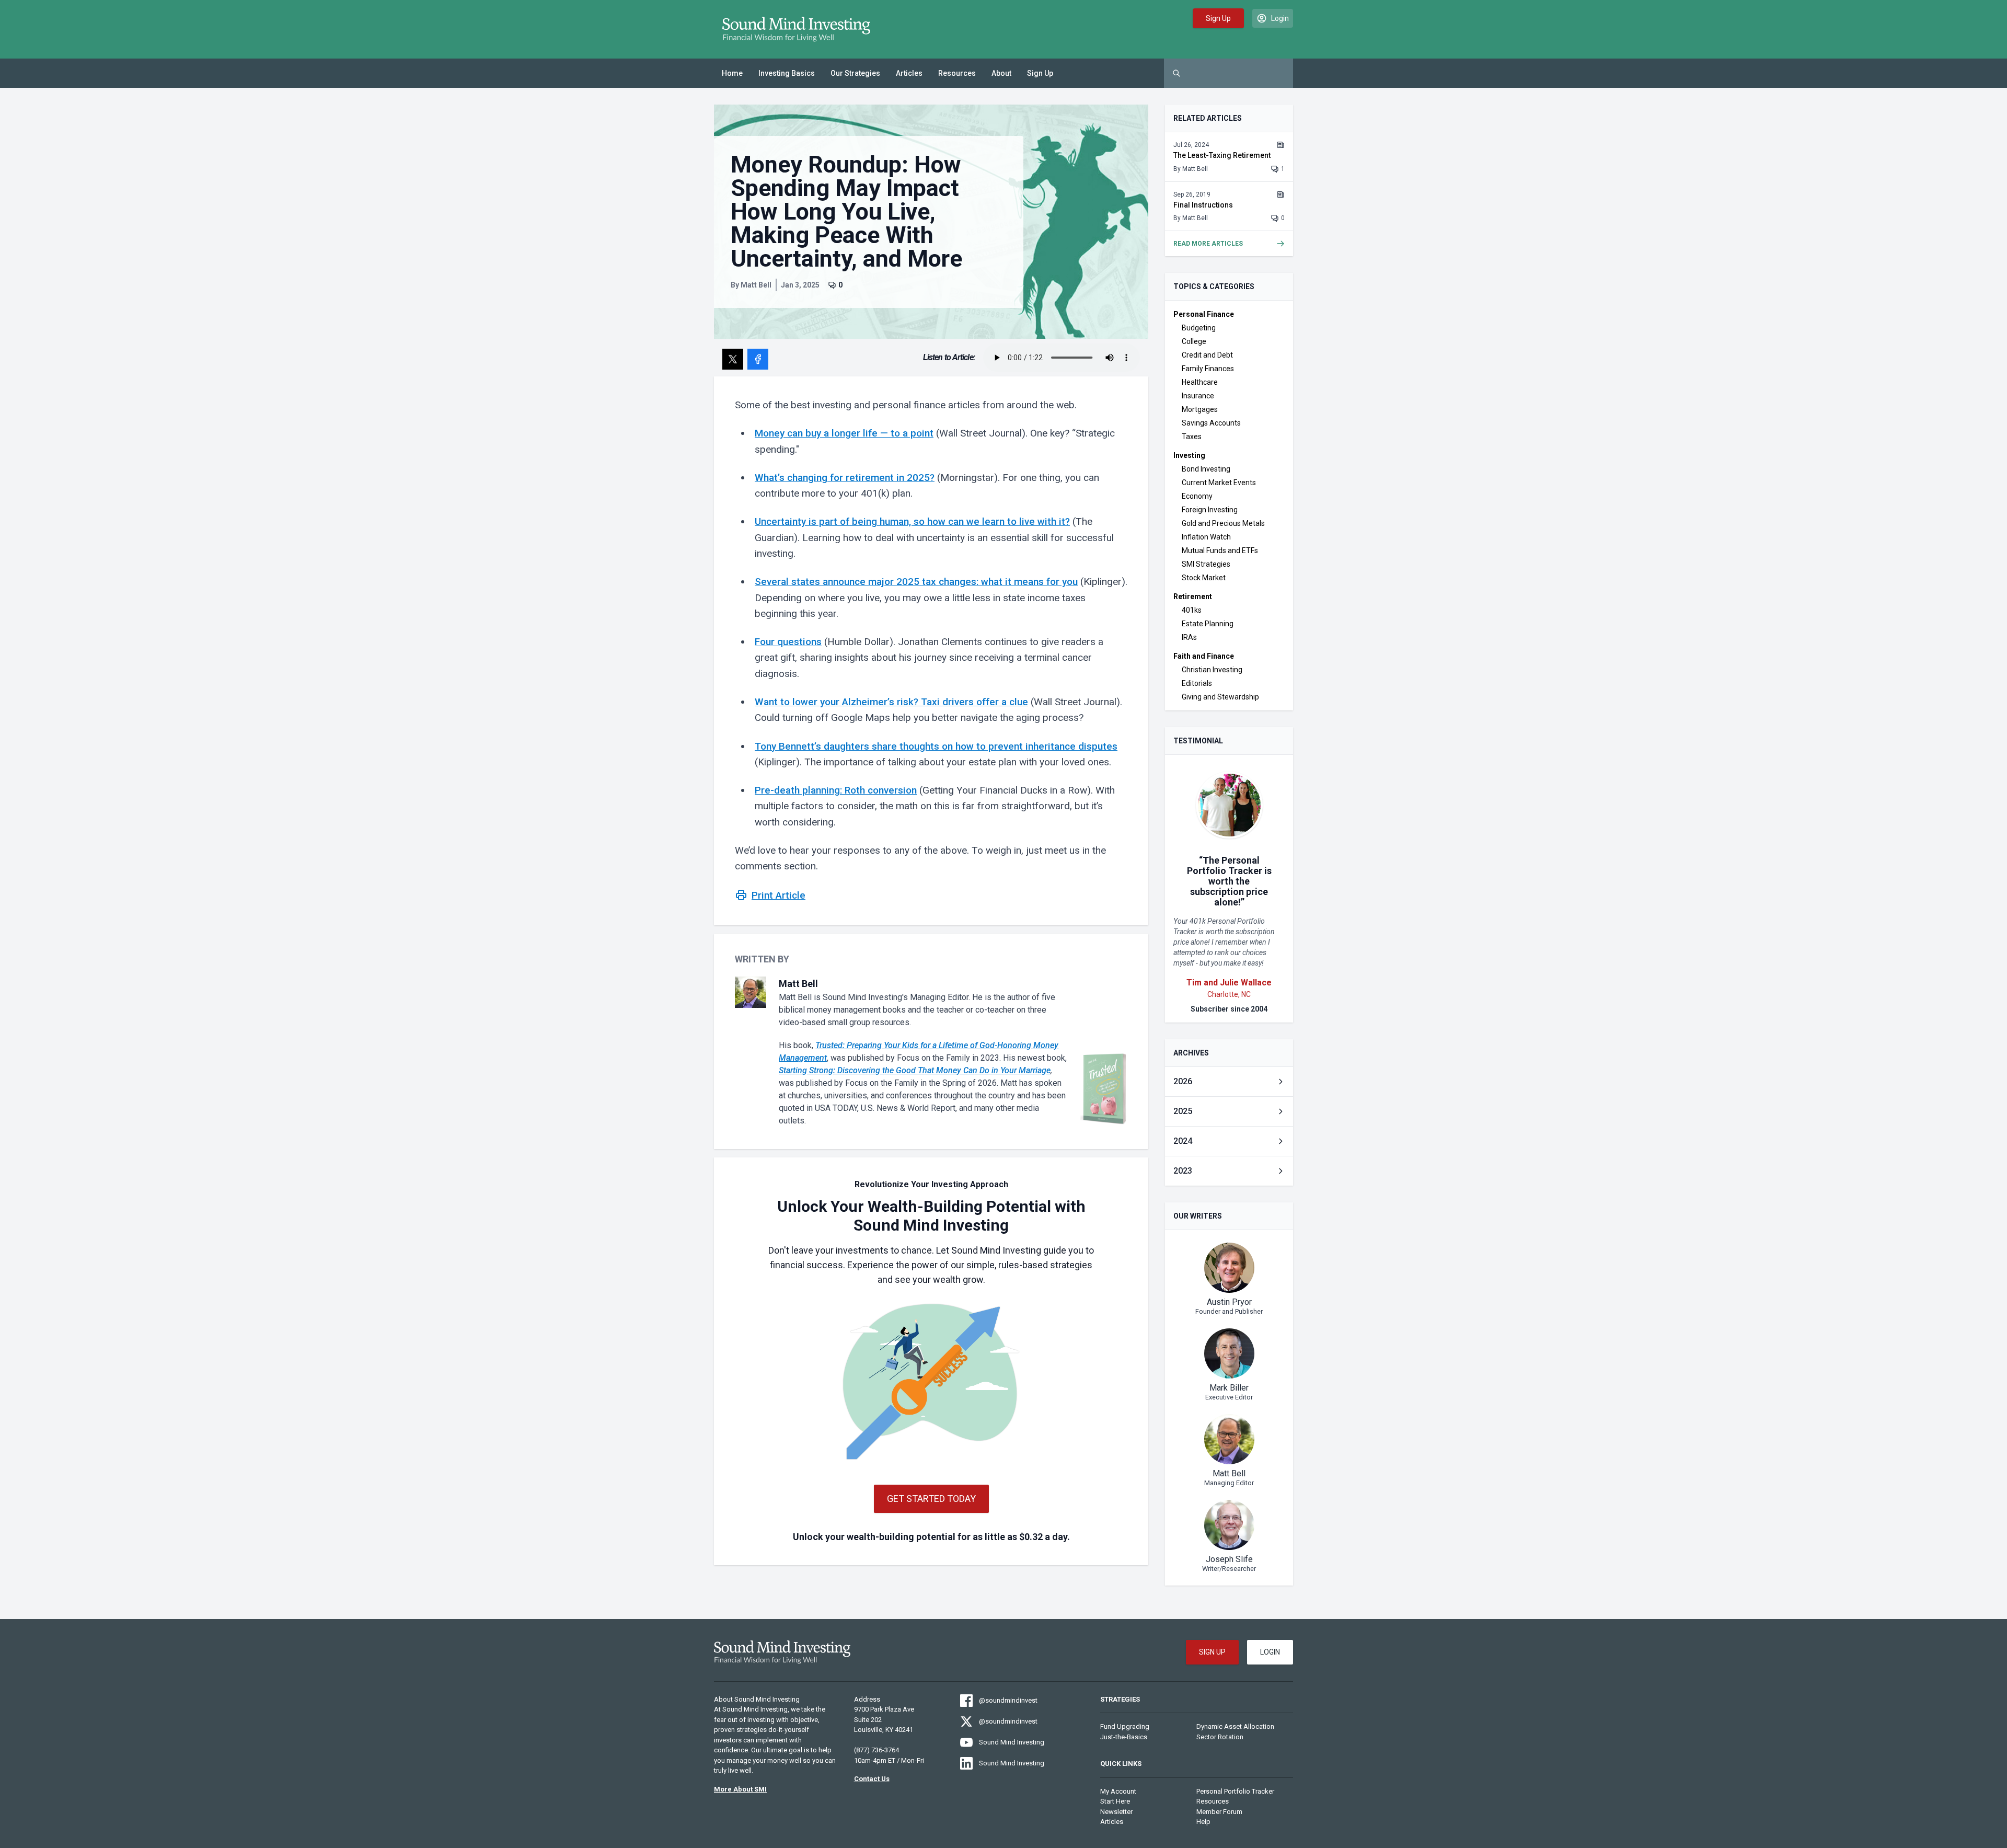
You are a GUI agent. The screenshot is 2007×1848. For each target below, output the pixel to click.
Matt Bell (756, 285)
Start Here (1115, 1801)
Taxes (1192, 437)
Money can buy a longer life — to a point (844, 433)
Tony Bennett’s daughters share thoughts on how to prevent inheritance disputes (936, 746)
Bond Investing (1206, 469)
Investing (1189, 455)
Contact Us (872, 1779)
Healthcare (1200, 382)
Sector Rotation (1220, 1737)
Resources (957, 73)
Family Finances (1208, 369)
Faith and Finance (1204, 656)
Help (1203, 1822)
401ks (1192, 610)
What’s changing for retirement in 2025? (845, 478)
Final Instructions (1203, 205)
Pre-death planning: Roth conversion (836, 790)
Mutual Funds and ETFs (1220, 550)
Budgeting (1199, 328)
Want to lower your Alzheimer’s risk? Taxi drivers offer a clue (891, 702)
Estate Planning (1208, 624)
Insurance (1198, 396)
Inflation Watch (1206, 537)
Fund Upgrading (1125, 1726)
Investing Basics (787, 73)
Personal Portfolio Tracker (1235, 1791)
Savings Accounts (1211, 423)
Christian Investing (1212, 670)
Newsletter (1116, 1812)
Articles (909, 73)
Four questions (788, 642)
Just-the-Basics (1124, 1737)
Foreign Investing (1210, 510)
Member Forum (1219, 1812)
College (1194, 341)
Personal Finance (1204, 314)
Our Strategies (855, 73)
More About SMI (740, 1789)
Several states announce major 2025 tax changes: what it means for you (916, 582)
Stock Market (1204, 578)
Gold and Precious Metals (1223, 523)
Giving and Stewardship (1220, 697)
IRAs (1189, 637)
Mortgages (1200, 409)
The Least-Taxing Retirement (1222, 155)
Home (732, 73)
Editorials (1197, 683)
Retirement (1193, 596)
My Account (1118, 1791)
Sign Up (1040, 73)
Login (1270, 1652)
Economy (1197, 496)
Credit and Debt (1207, 355)
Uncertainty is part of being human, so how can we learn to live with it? (912, 521)
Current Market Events (1219, 483)
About (1001, 73)
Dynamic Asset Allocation (1235, 1726)
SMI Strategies (1206, 564)
